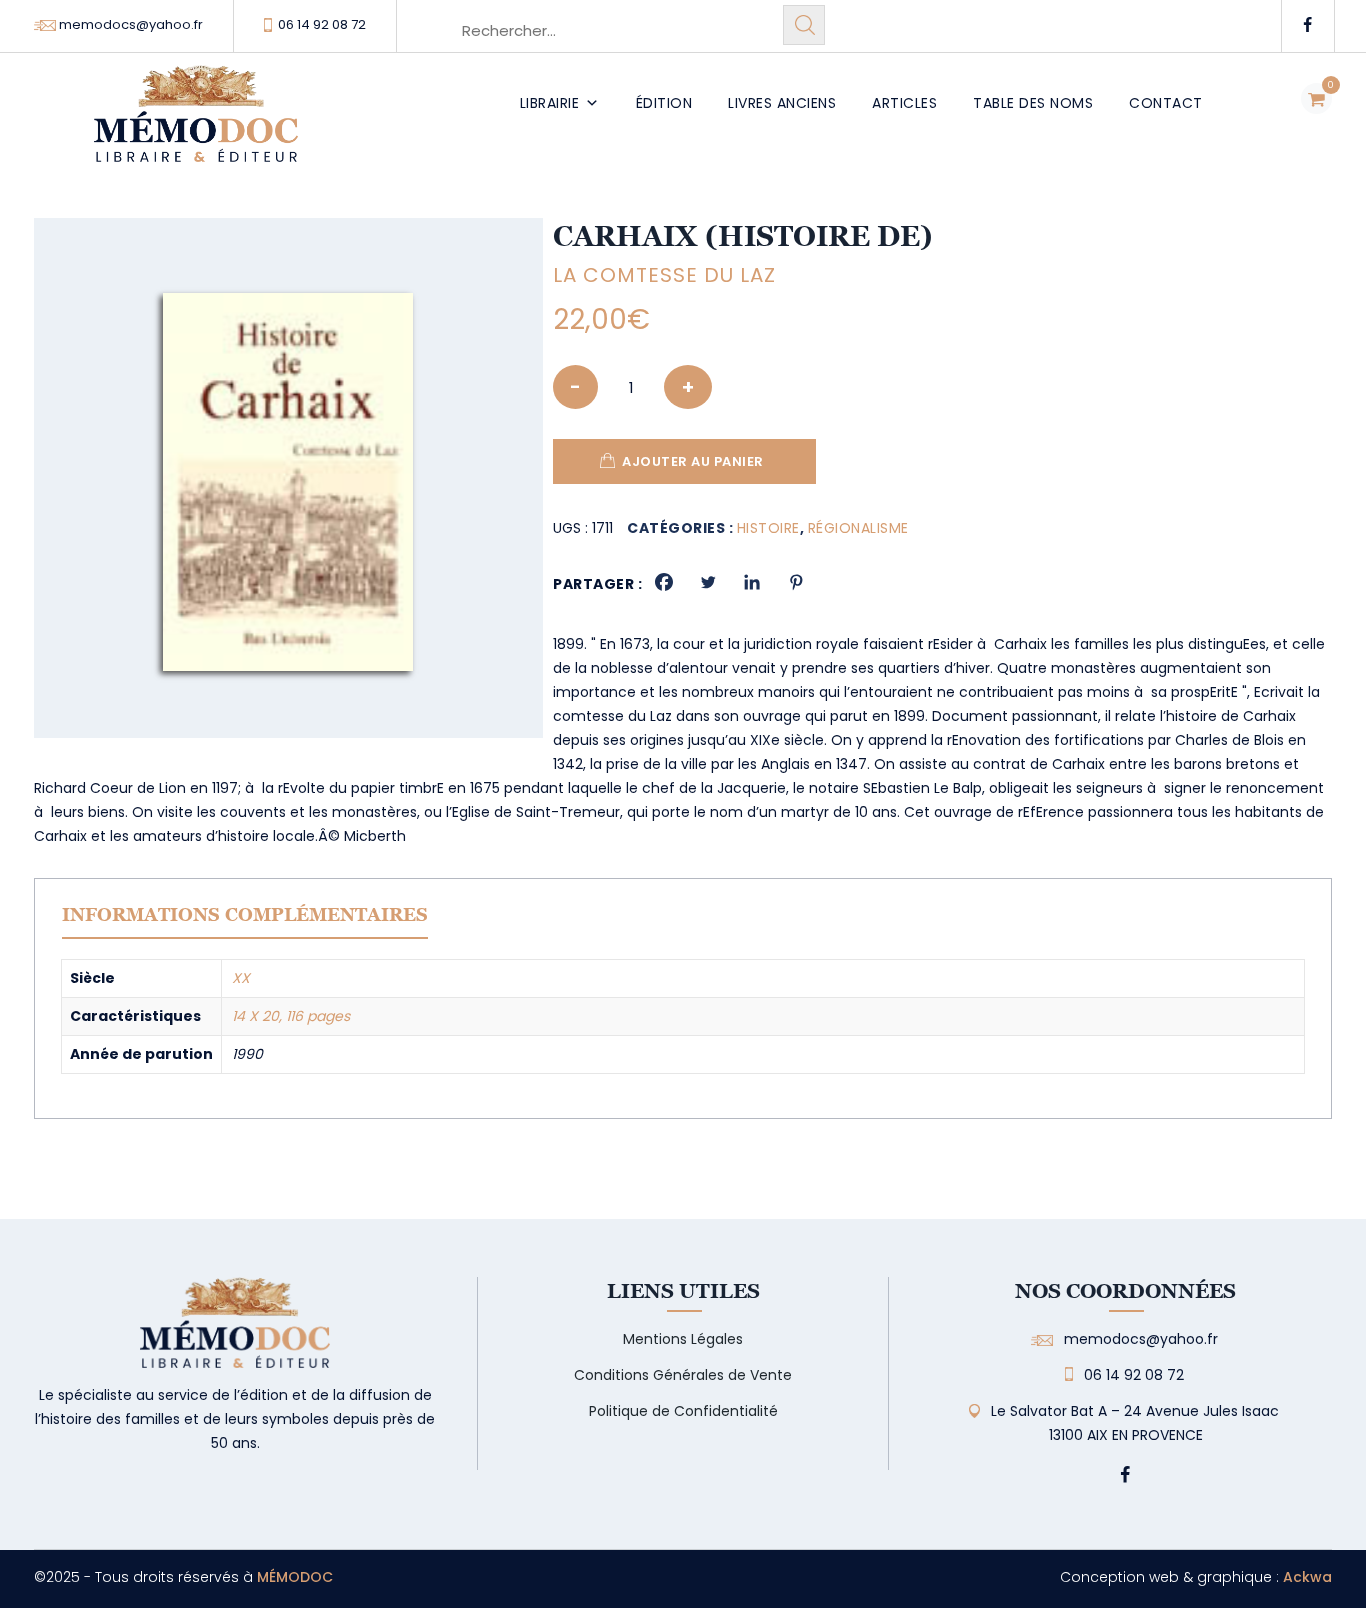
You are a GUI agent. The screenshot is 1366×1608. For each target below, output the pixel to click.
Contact (1166, 103)
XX (241, 978)
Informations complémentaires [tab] (245, 914)
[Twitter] (708, 582)
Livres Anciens (782, 103)
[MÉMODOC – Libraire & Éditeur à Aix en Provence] (196, 125)
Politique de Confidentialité (683, 1411)
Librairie (550, 103)
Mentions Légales (683, 1339)
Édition (664, 103)
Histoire (768, 528)
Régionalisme (858, 528)
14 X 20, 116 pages (291, 1016)
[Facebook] (664, 582)
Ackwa (1307, 1577)
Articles (904, 103)
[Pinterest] (796, 582)
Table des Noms (1033, 103)
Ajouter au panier (693, 461)
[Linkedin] (752, 582)
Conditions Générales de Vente (683, 1375)
